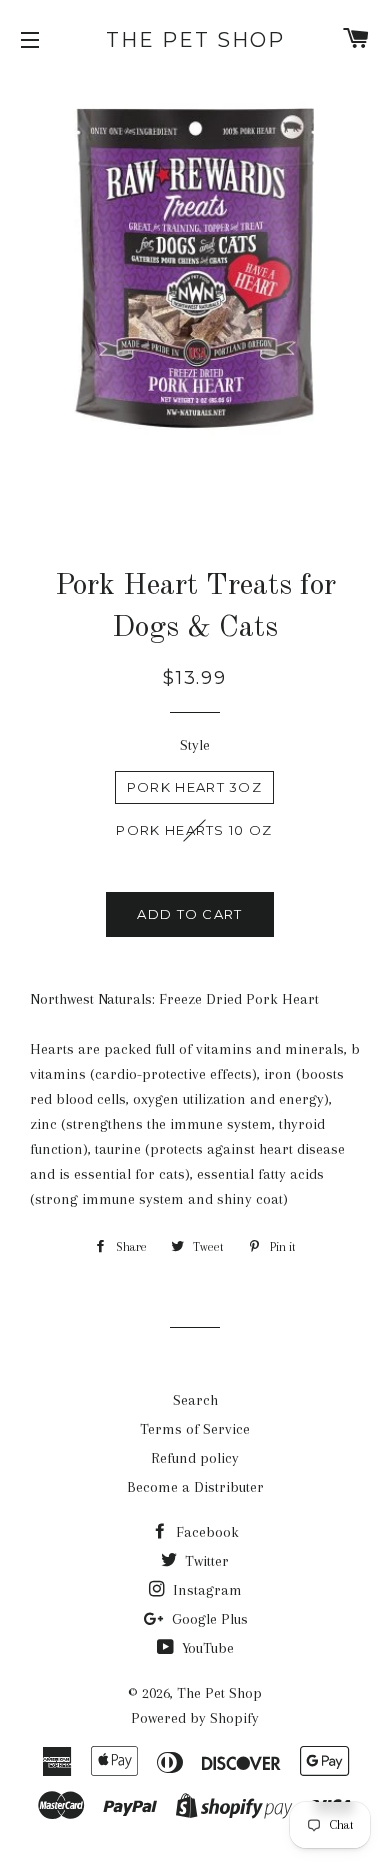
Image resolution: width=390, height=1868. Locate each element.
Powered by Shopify (195, 1718)
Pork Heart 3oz (194, 787)
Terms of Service (195, 1429)
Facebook (205, 1532)
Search (195, 1400)
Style (195, 745)
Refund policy (195, 1458)
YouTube (206, 1648)
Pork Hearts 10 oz (194, 830)
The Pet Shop (195, 40)
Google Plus (208, 1619)
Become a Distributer (195, 1487)
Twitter (205, 1561)
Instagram (205, 1590)
